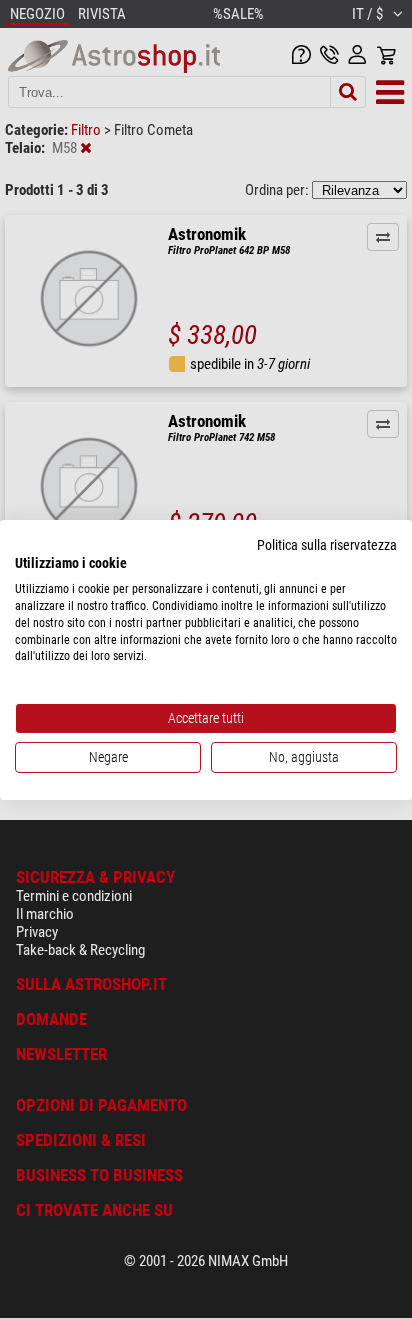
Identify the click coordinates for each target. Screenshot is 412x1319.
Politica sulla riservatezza (327, 544)
